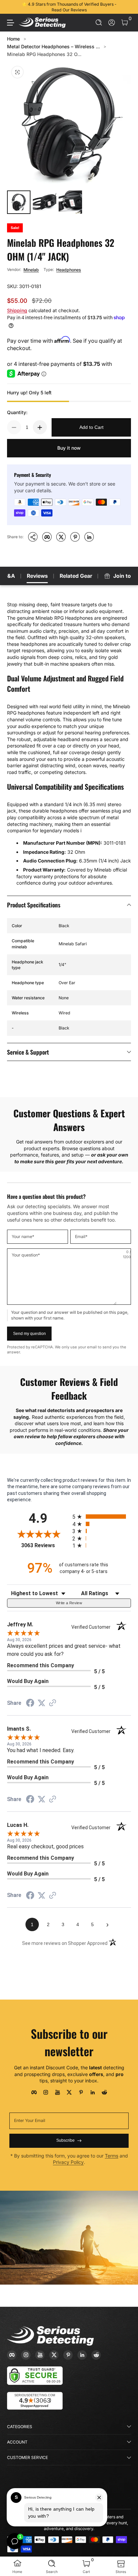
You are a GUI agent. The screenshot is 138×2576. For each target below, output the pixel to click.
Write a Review (69, 1603)
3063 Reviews (45, 1545)
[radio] (102, 1517)
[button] (99, 23)
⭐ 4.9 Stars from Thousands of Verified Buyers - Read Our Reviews (69, 7)
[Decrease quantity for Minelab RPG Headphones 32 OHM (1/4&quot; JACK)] (14, 427)
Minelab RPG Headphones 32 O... (44, 54)
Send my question (29, 1334)
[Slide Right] (126, 7)
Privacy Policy (68, 2162)
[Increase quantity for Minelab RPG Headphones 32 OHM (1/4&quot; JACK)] (40, 427)
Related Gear (76, 576)
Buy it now (69, 448)
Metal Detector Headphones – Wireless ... (53, 46)
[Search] (99, 23)
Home (13, 39)
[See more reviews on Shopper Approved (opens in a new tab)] (53, 1703)
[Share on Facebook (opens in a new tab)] (30, 1704)
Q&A (9, 576)
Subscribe (65, 2140)
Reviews (37, 576)
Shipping (17, 310)
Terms (112, 2156)
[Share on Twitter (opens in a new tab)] (42, 1703)
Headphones (69, 270)
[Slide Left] (12, 7)
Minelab (31, 270)
